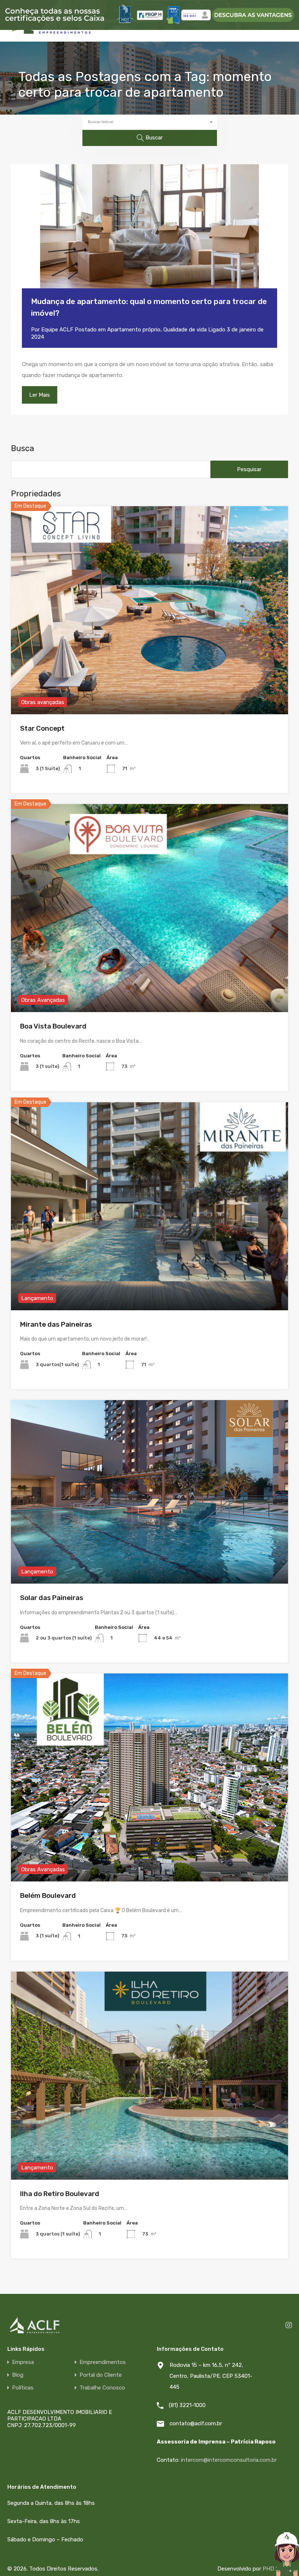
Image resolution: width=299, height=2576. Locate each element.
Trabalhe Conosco (102, 2388)
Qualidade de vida (185, 330)
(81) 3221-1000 (187, 2405)
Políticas (23, 2388)
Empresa (23, 2362)
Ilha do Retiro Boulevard (60, 2194)
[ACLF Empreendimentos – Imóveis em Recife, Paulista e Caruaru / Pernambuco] (51, 33)
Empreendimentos (103, 2362)
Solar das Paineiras (52, 1598)
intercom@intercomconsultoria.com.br (229, 2460)
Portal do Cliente (101, 2375)
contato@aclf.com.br (196, 2423)
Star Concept (42, 728)
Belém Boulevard (48, 1896)
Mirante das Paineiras (56, 1324)
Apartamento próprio (134, 330)
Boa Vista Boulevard (53, 1026)
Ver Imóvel (150, 672)
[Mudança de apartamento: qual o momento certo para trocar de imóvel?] (149, 237)
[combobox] (150, 122)
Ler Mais (40, 395)
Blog (18, 2375)
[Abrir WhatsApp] (268, 2561)
